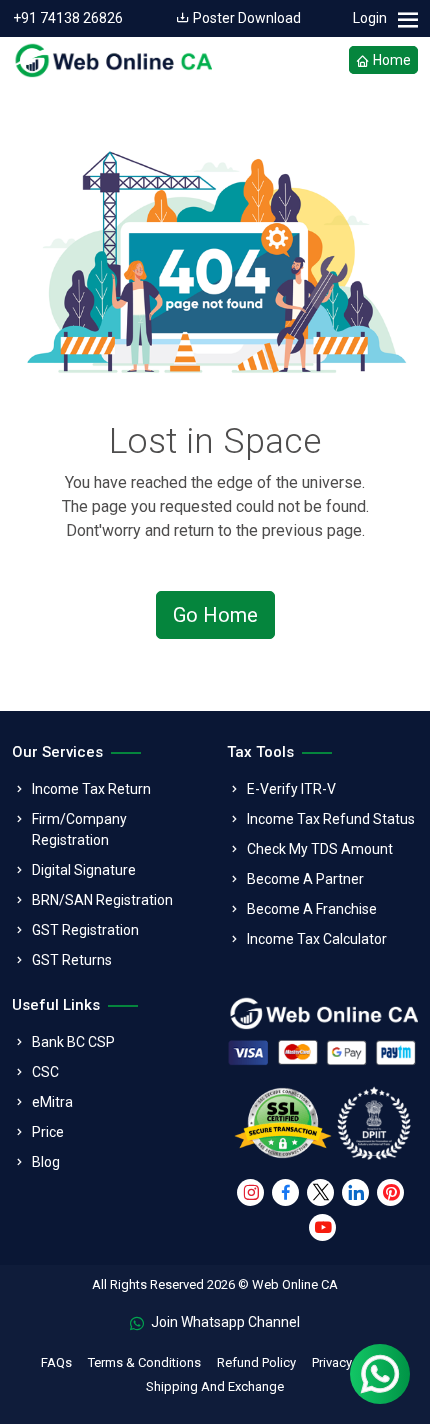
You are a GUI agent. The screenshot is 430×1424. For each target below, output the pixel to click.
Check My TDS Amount (320, 849)
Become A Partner (305, 879)
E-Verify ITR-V (291, 789)
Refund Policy (256, 1362)
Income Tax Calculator (317, 939)
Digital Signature (84, 870)
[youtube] (322, 1227)
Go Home (215, 615)
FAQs (56, 1362)
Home (390, 60)
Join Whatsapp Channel (224, 1322)
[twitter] (320, 1192)
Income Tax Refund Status (331, 819)
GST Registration (85, 930)
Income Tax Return (91, 789)
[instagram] (250, 1192)
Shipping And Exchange (215, 1386)
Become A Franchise (312, 909)
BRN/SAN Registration (102, 900)
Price (48, 1132)
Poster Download (245, 18)
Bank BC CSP (73, 1042)
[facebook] (285, 1192)
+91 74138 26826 (68, 18)
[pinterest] (390, 1192)
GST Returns (72, 960)
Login (370, 18)
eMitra (52, 1102)
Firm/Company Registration (79, 829)
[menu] (407, 20)
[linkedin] (355, 1192)
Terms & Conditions (144, 1362)
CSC (45, 1072)
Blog (46, 1162)
